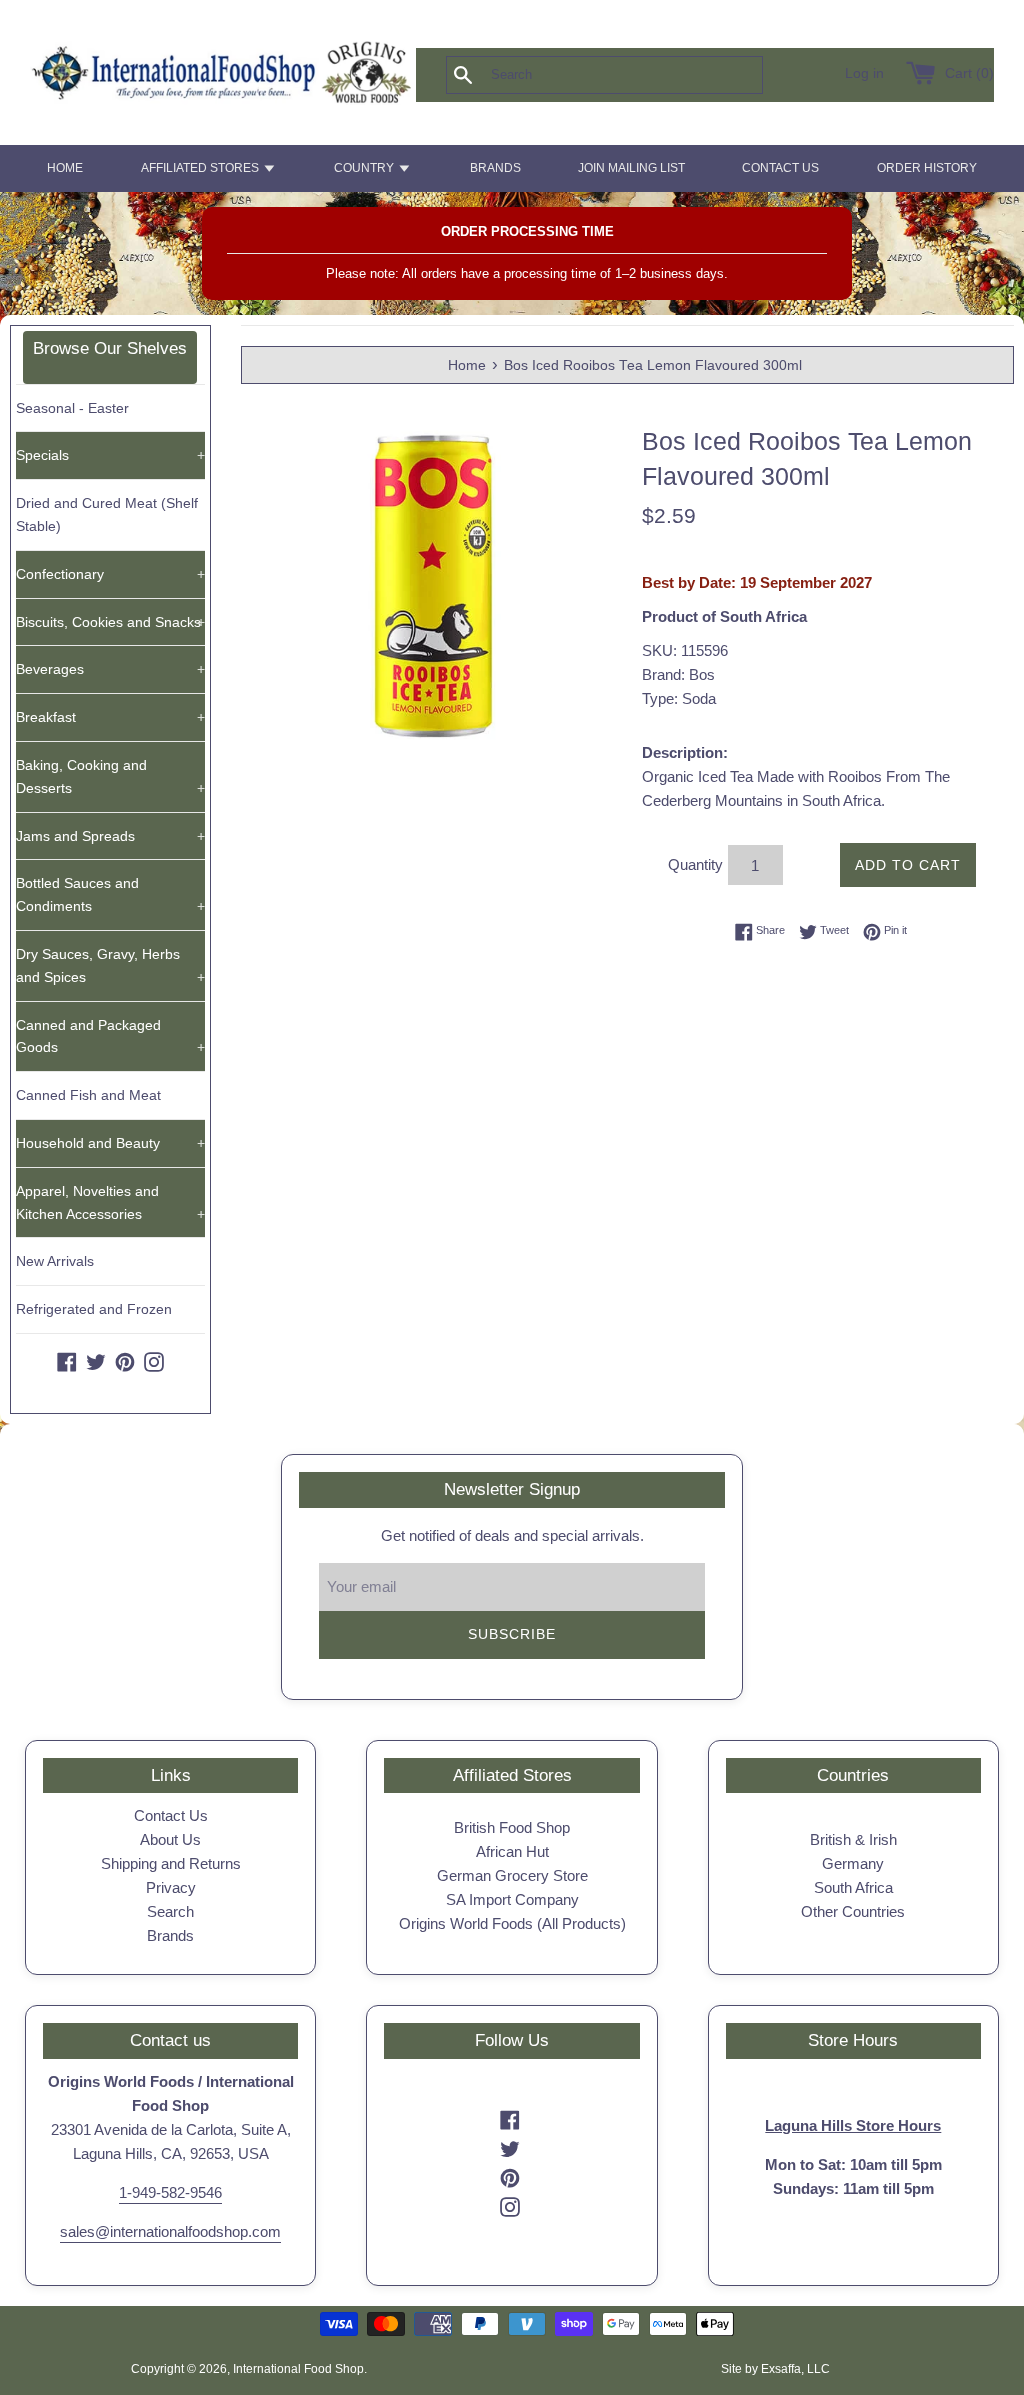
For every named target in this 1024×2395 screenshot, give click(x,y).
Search (170, 1911)
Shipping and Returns (171, 1863)
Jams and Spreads (110, 836)
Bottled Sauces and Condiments (110, 894)
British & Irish (853, 1839)
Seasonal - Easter (72, 408)
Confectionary (110, 574)
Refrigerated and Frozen (94, 1309)
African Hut (512, 1851)
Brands (170, 1935)
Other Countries (853, 1911)
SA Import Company (512, 1899)
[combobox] (637, 75)
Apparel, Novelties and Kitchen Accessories (110, 1202)
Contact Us (171, 1815)
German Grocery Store (512, 1875)
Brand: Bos (678, 674)
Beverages (110, 669)
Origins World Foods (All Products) (512, 1923)
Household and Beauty (110, 1143)
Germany (853, 1863)
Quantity (695, 864)
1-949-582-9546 (170, 2192)
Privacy (171, 1887)
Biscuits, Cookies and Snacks (110, 622)
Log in (864, 73)
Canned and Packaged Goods (110, 1036)
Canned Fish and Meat (88, 1095)
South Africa (853, 1887)
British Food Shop (512, 1827)
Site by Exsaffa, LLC (775, 2369)
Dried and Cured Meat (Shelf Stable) (107, 514)
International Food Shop (298, 2369)
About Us (170, 1839)
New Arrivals (55, 1261)
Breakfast (110, 717)
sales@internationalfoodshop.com (170, 2231)
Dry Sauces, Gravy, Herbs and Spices (110, 965)
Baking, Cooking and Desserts (110, 776)
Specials (110, 455)
